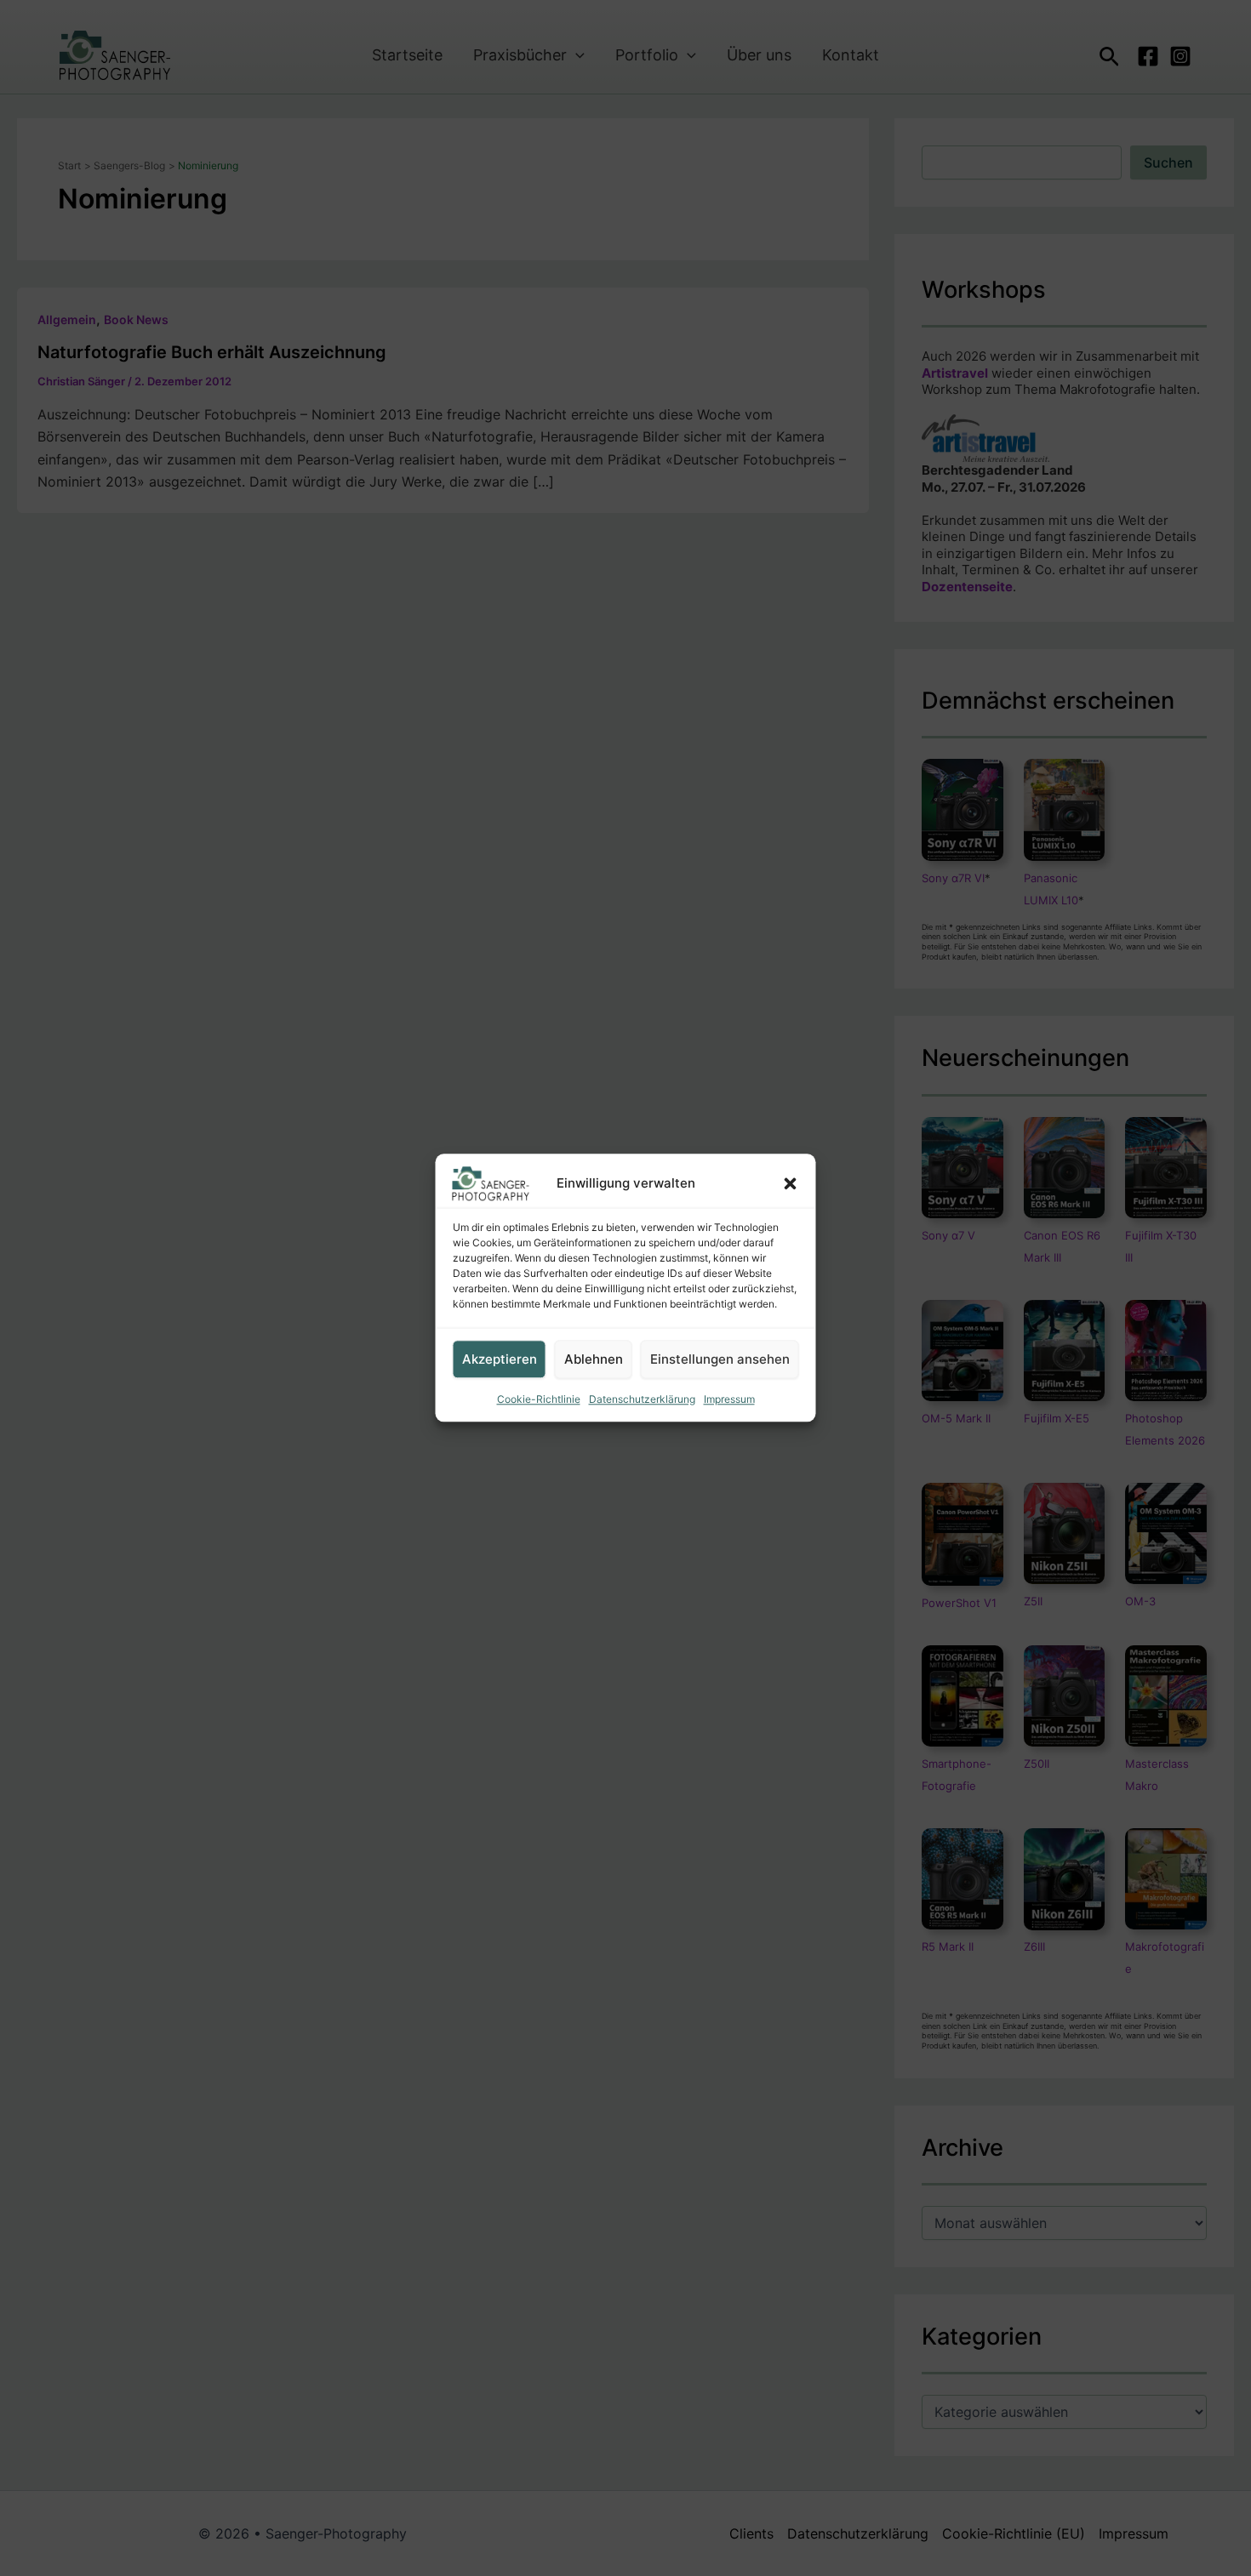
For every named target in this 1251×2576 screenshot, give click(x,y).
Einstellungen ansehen (720, 1359)
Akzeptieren (500, 1359)
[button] (791, 1183)
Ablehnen (594, 1359)
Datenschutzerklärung (642, 1399)
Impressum (729, 1399)
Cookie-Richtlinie (539, 1399)
